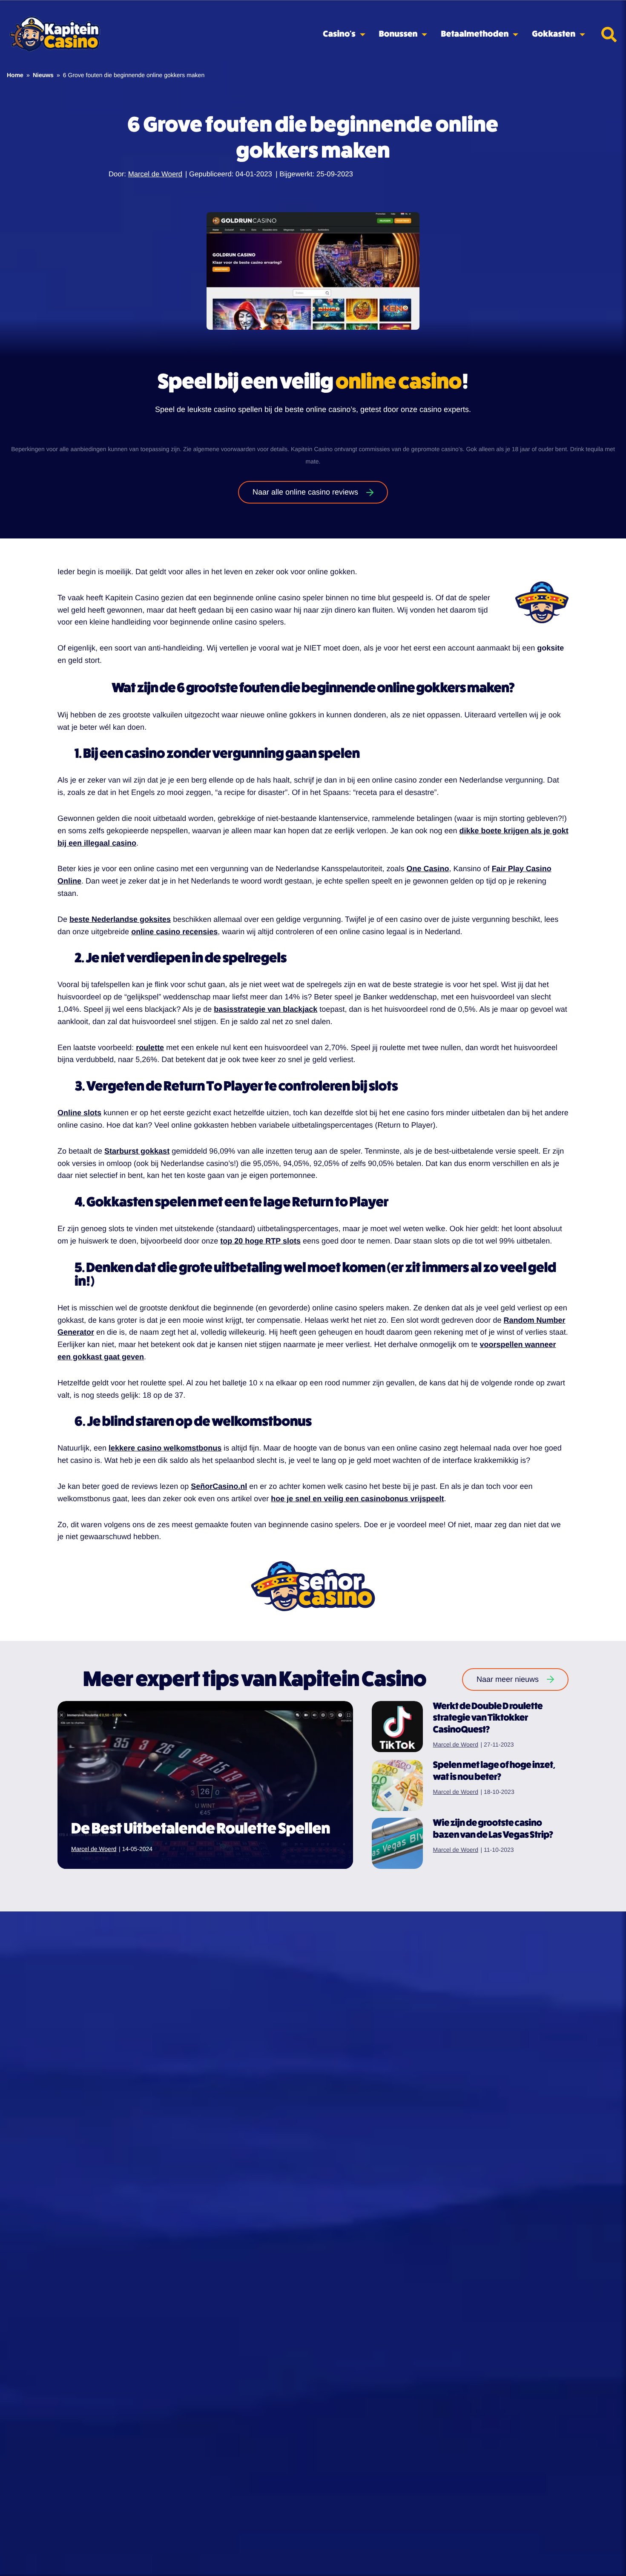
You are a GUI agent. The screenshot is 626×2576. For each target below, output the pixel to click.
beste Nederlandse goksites (120, 919)
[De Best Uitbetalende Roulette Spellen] (205, 1785)
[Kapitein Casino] (55, 35)
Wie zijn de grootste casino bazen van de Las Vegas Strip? (493, 1829)
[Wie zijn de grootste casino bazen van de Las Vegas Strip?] (397, 1843)
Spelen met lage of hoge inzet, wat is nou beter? (494, 1771)
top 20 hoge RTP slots (260, 1241)
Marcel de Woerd (155, 174)
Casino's (339, 34)
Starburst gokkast (137, 1151)
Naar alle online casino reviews (305, 492)
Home (15, 75)
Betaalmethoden (475, 34)
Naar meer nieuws (508, 1679)
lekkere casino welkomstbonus (165, 1448)
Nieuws (43, 75)
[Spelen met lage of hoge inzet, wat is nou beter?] (397, 1785)
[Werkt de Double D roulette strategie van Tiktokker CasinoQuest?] (397, 1727)
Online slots (79, 1113)
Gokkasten (554, 34)
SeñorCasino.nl (219, 1486)
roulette (150, 1048)
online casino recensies (174, 932)
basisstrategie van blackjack (266, 1009)
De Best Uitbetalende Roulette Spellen (201, 1829)
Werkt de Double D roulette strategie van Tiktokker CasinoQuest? (488, 1718)
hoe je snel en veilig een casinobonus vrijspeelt (357, 1499)
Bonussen (398, 34)
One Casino (428, 869)
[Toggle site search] (609, 35)
